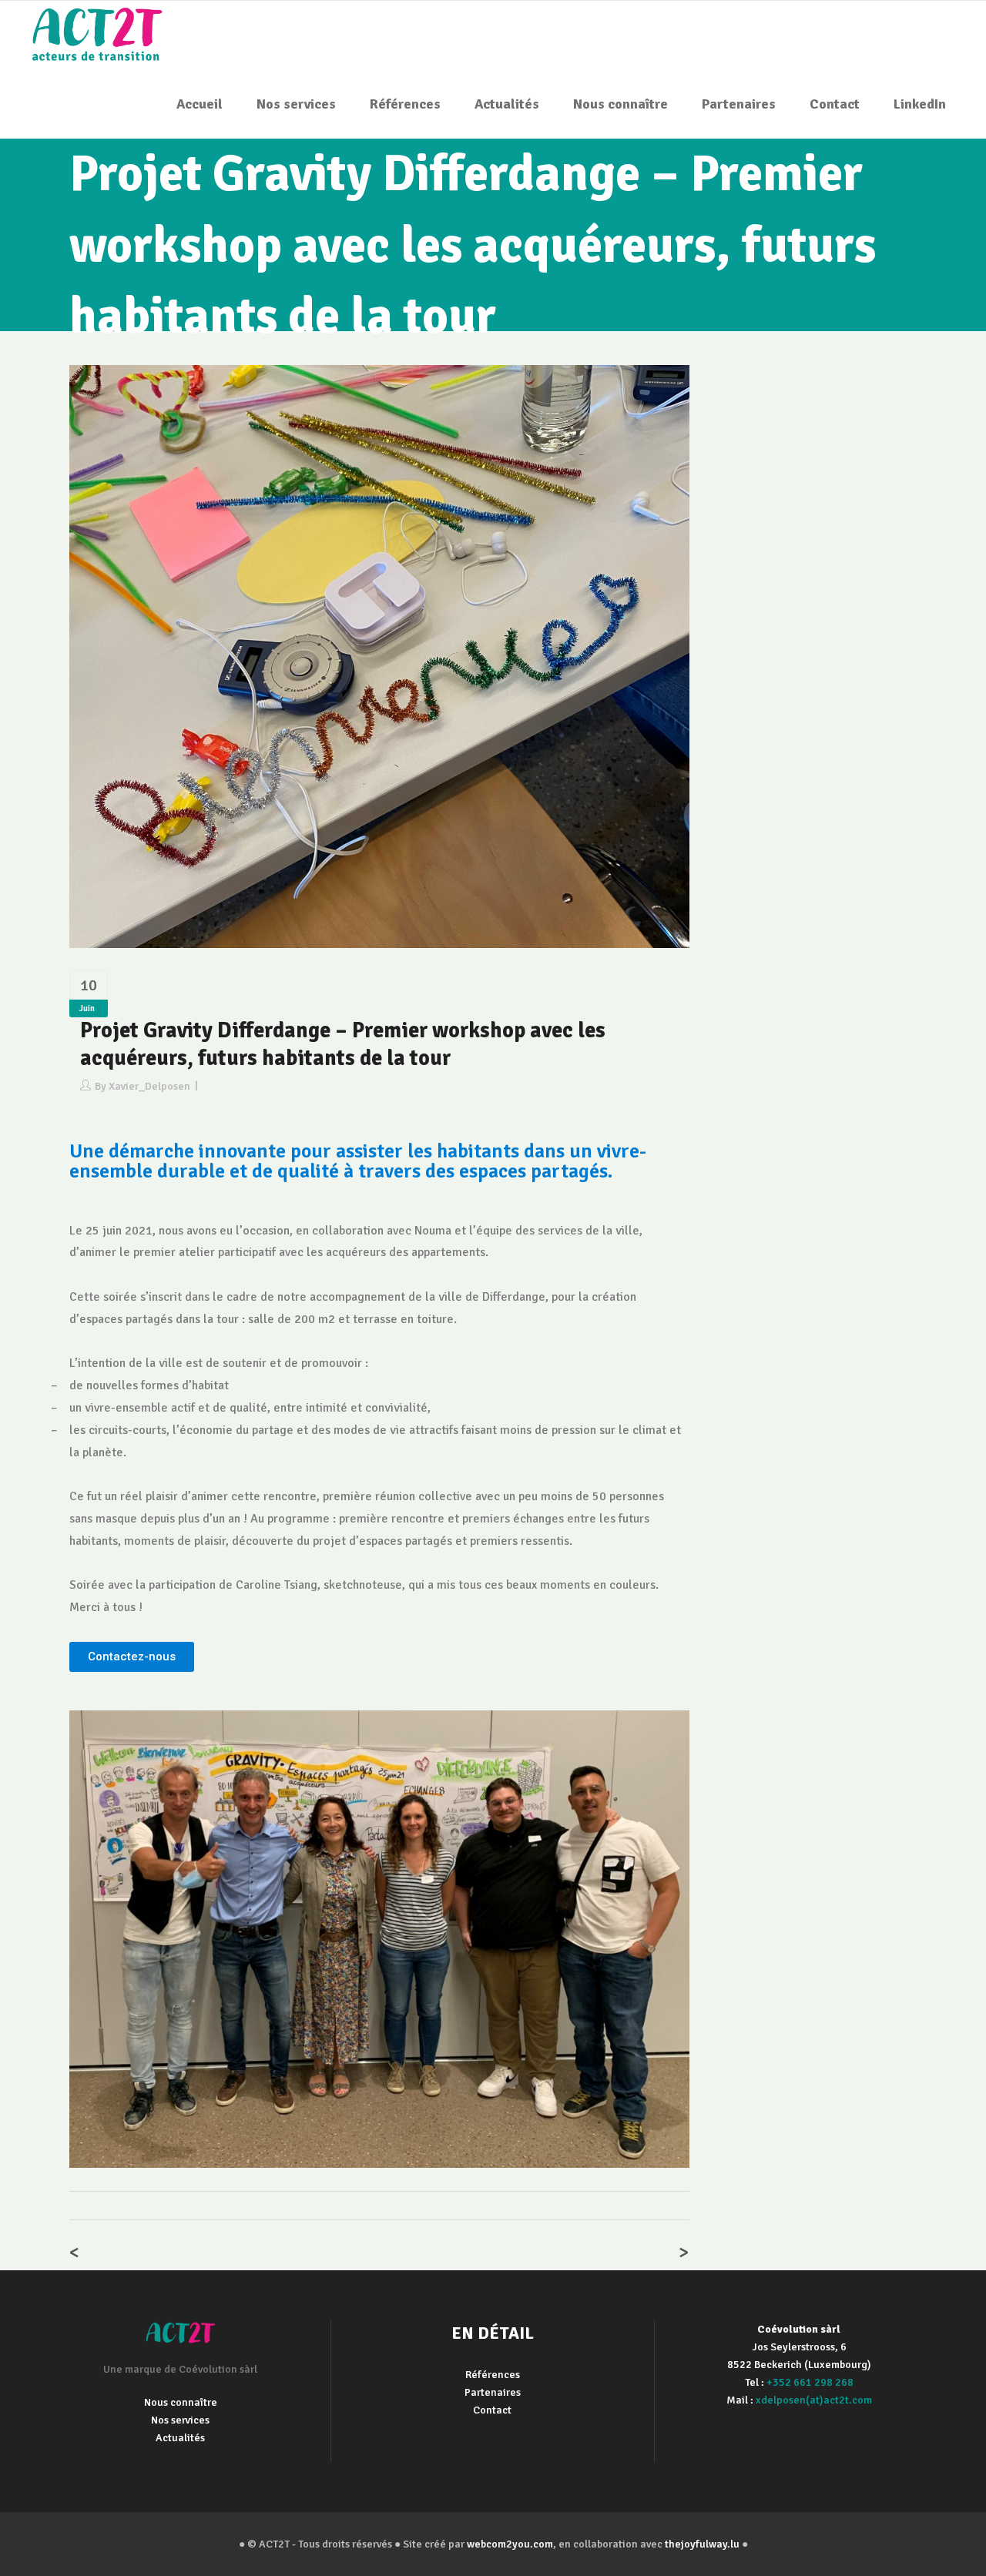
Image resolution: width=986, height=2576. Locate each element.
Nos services (180, 2420)
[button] (132, 1657)
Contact (492, 2410)
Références (493, 2375)
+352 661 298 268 (810, 2382)
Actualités (180, 2438)
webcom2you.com (510, 2544)
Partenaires (493, 2392)
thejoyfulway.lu (702, 2544)
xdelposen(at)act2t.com (814, 2400)
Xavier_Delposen (149, 1086)
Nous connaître (181, 2402)
